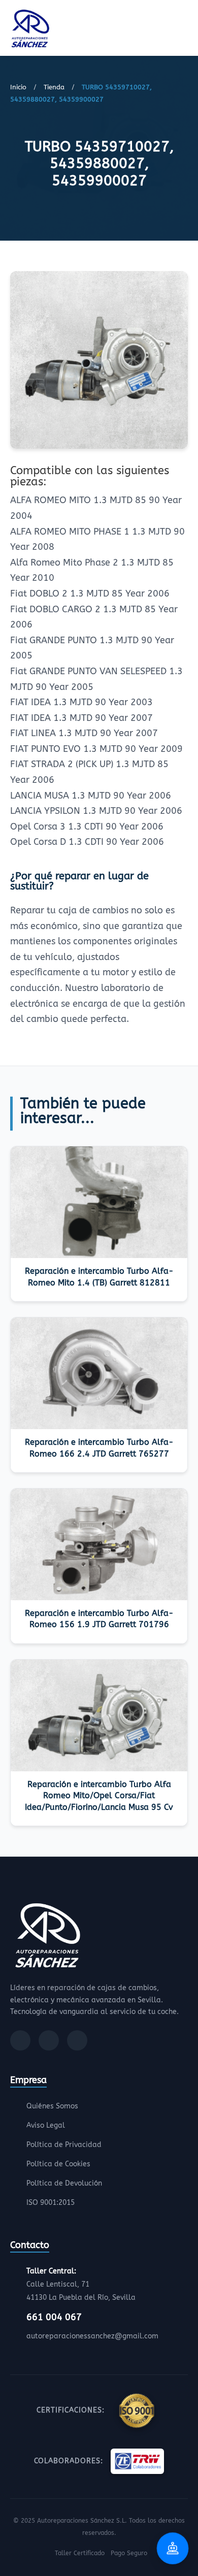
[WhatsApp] (77, 2040)
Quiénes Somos (52, 2106)
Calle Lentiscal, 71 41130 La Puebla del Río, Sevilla (81, 2284)
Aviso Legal (46, 2125)
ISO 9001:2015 (51, 2203)
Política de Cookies (58, 2164)
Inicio (18, 87)
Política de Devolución (64, 2183)
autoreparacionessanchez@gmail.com (92, 2336)
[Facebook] (20, 2040)
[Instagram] (49, 2040)
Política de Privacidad (64, 2145)
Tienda (54, 87)
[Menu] (185, 30)
